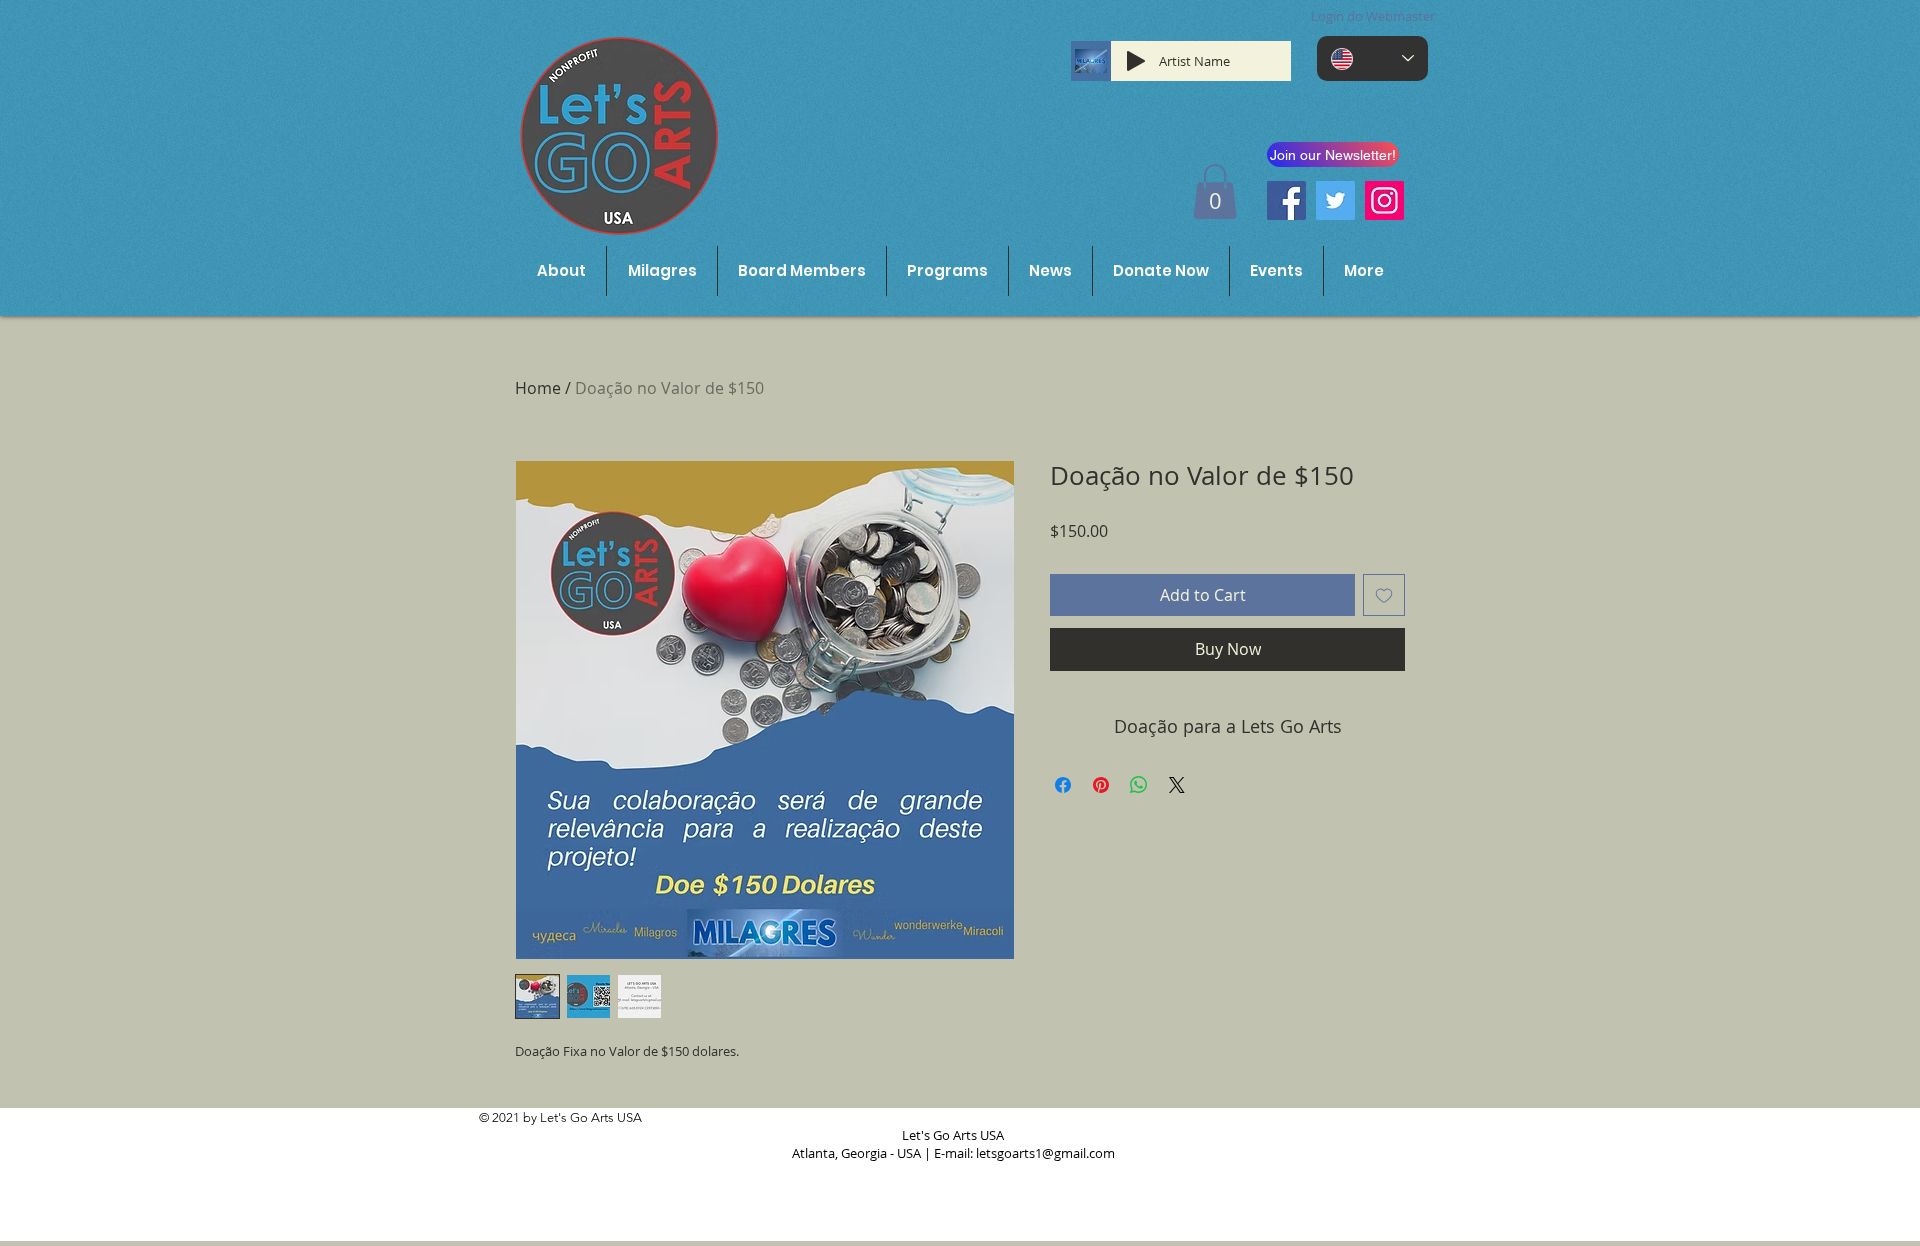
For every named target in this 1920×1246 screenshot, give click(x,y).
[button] (1215, 191)
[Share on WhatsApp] (1139, 785)
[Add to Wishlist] (1384, 595)
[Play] (1136, 61)
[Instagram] (1384, 200)
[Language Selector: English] (1372, 58)
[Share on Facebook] (1063, 785)
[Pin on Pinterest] (1101, 785)
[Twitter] (1335, 200)
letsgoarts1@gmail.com (1045, 1153)
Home (538, 388)
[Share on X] (1177, 785)
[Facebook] (1286, 200)
